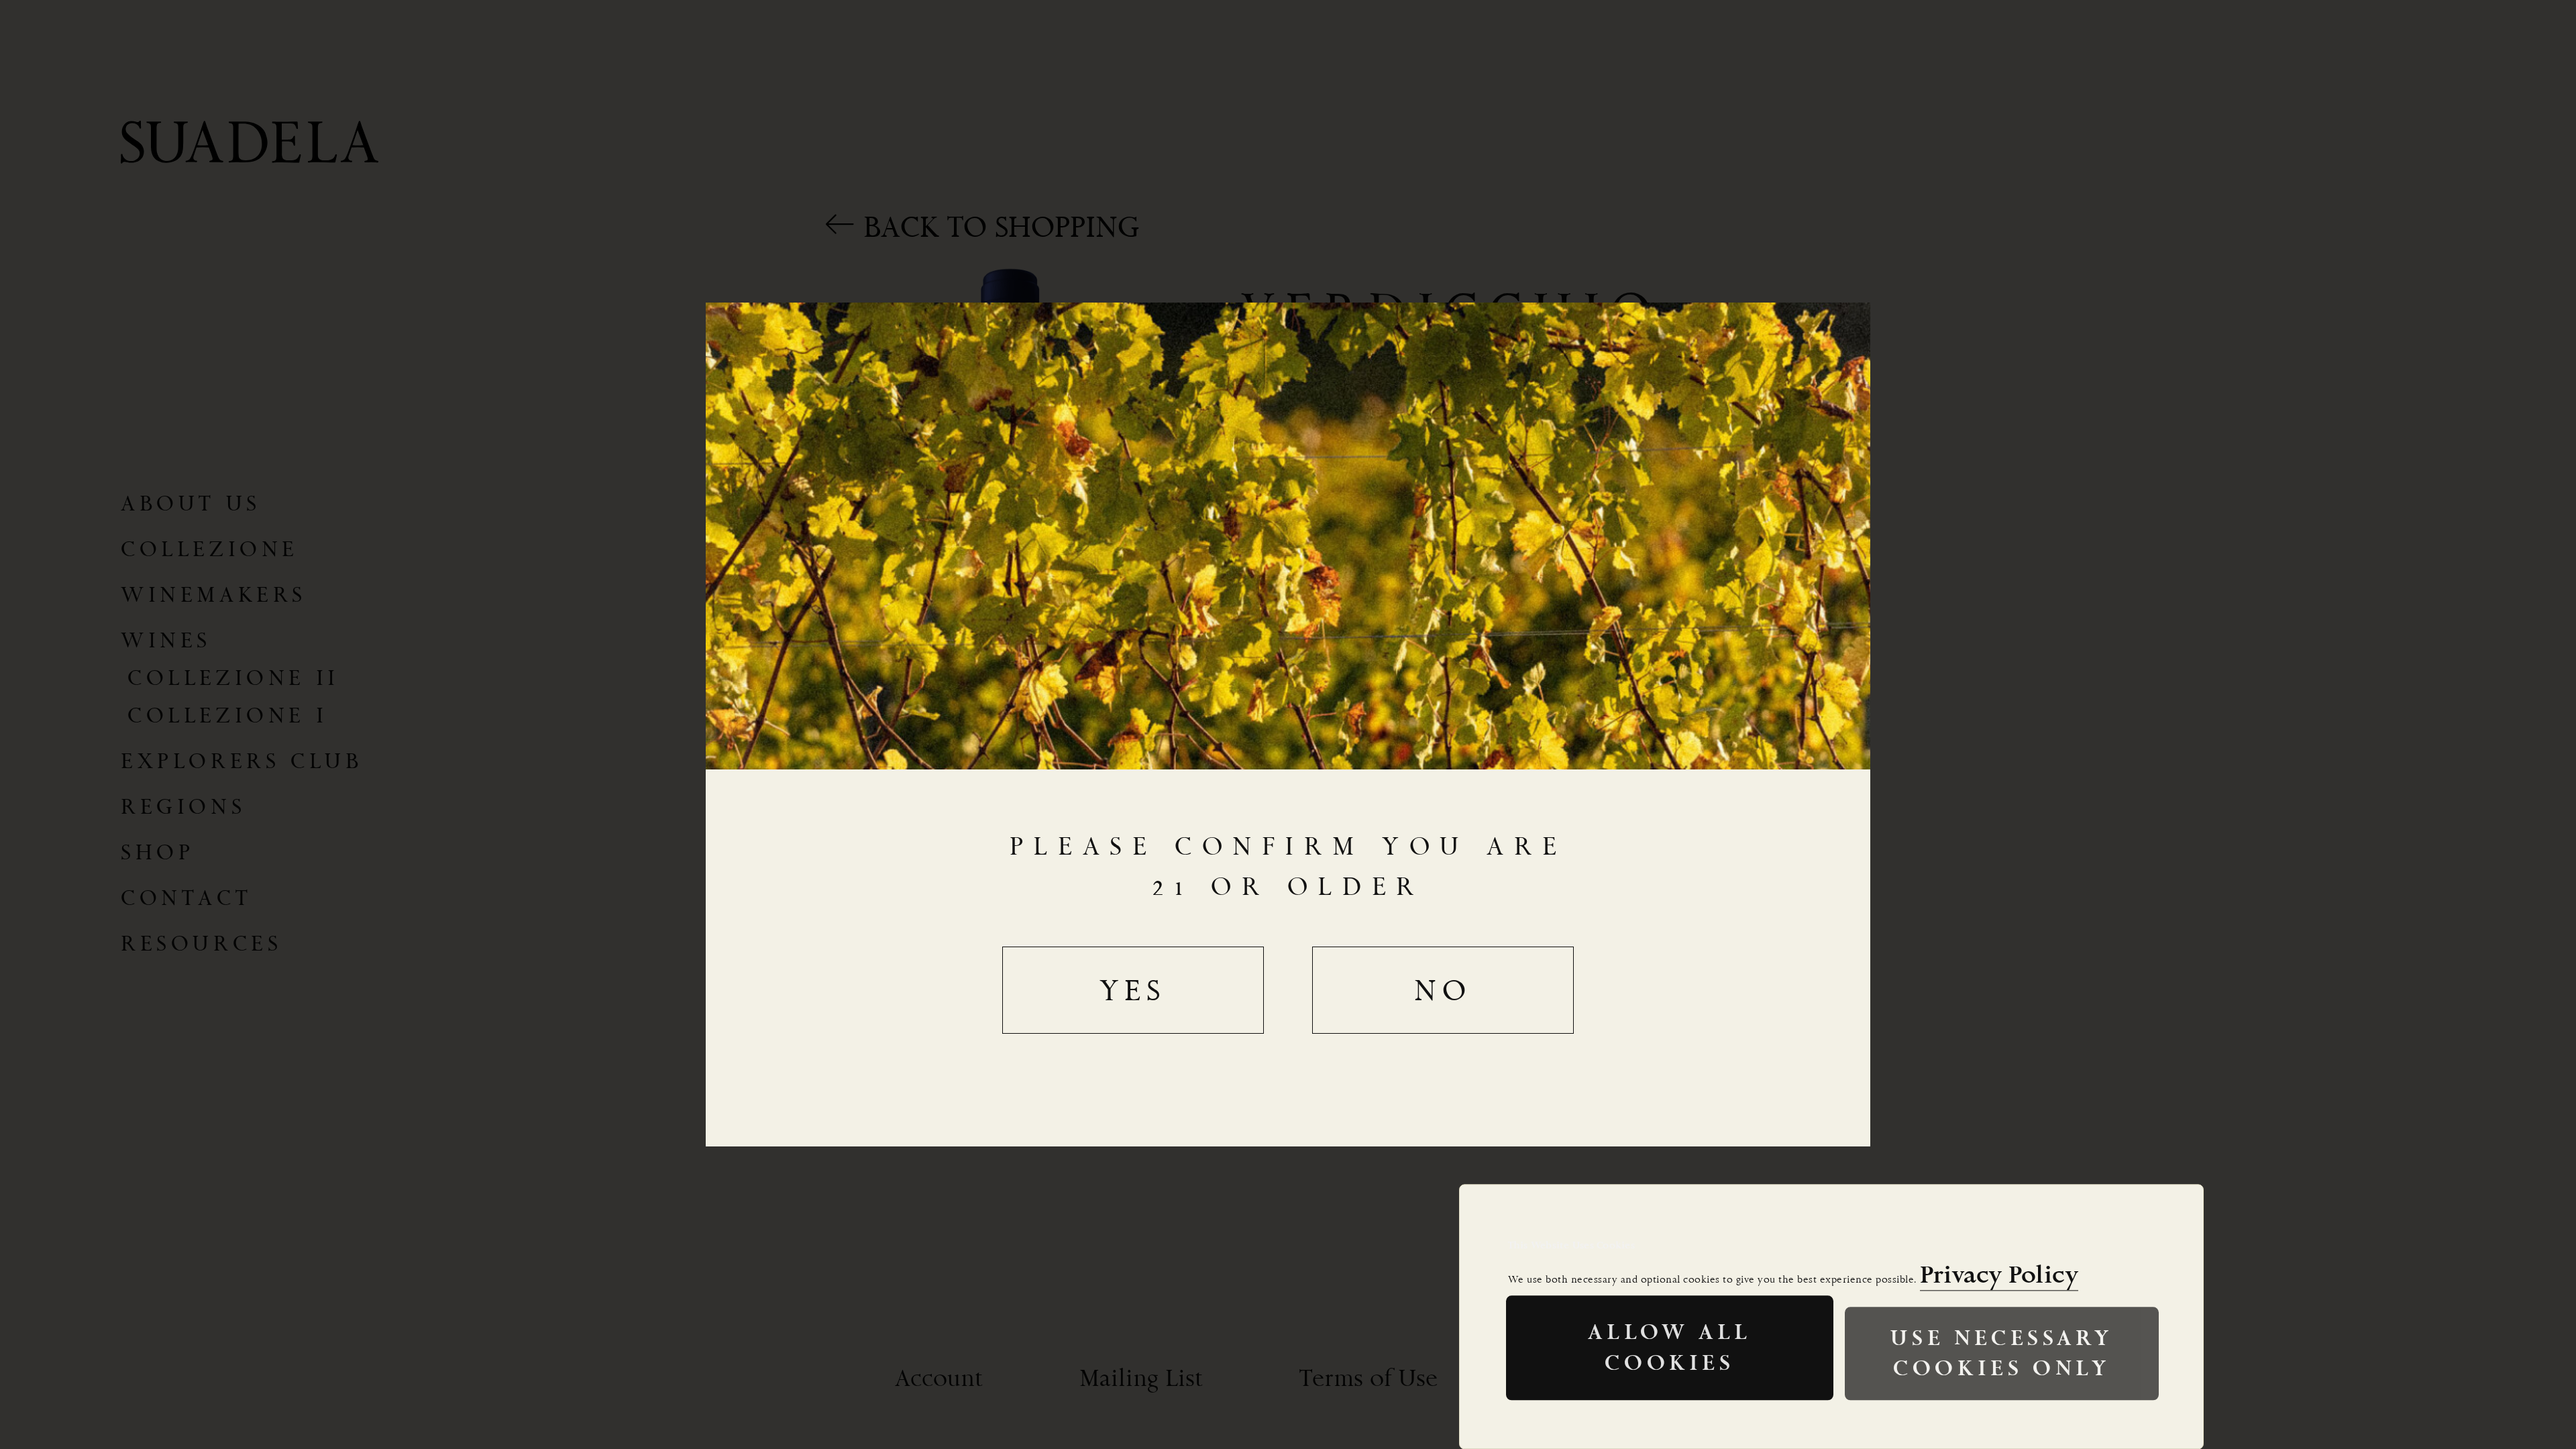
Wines (166, 640)
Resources (201, 943)
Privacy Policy (1999, 1275)
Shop (157, 852)
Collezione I (227, 715)
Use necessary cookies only (2001, 1353)
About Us (191, 503)
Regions (183, 806)
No (1443, 990)
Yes (1133, 990)
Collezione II (233, 678)
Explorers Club (241, 761)
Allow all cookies (1669, 1348)
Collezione (210, 549)
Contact (186, 898)
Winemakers (214, 594)
